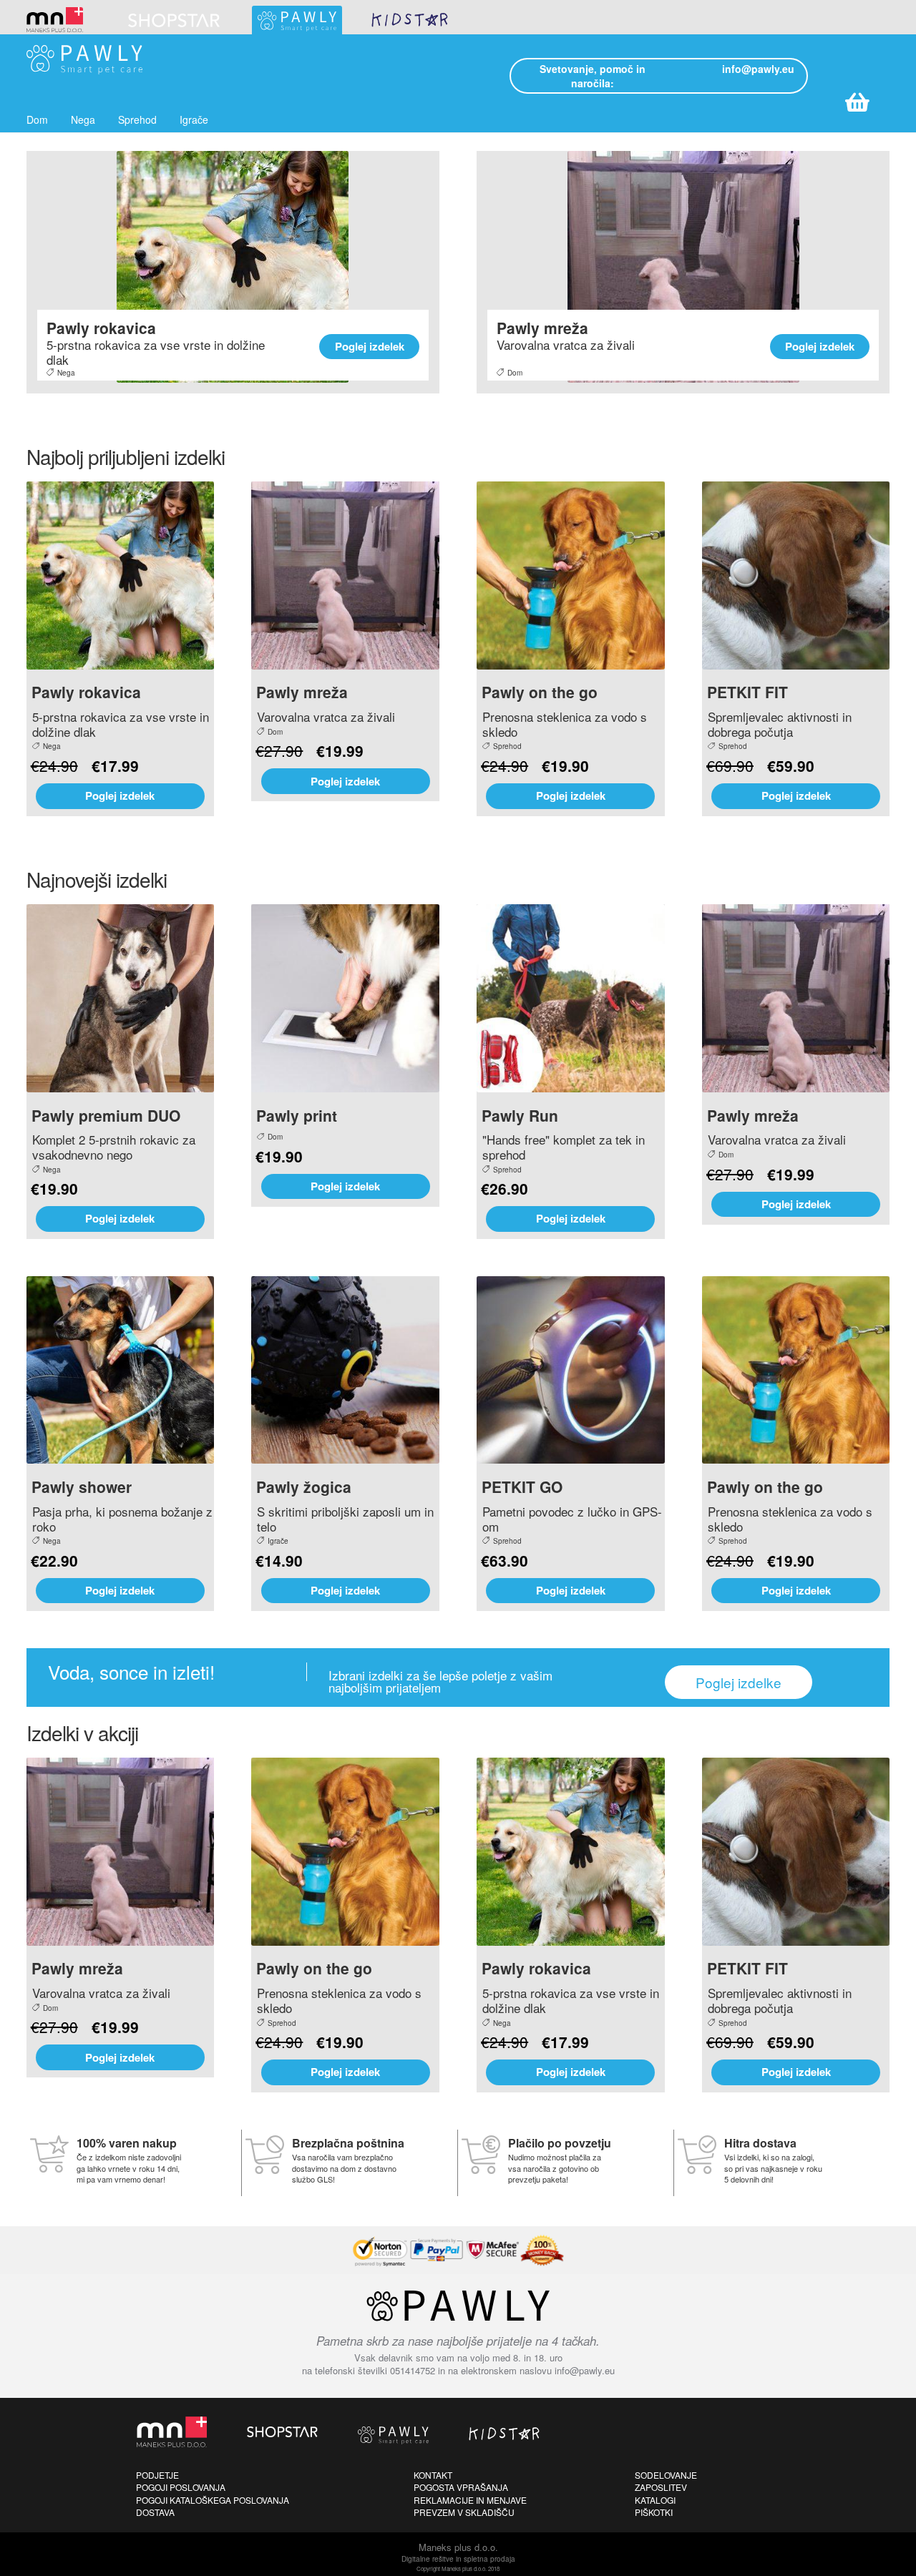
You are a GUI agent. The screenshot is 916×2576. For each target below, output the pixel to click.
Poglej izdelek (370, 346)
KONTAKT (433, 2475)
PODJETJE (157, 2475)
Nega (83, 119)
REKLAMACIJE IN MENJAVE (470, 2500)
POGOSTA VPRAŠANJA (461, 2487)
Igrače (194, 119)
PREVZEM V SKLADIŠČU (464, 2512)
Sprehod (137, 119)
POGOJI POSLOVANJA (181, 2487)
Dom (37, 119)
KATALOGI (655, 2500)
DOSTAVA (155, 2512)
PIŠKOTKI (654, 2512)
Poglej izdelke (739, 1682)
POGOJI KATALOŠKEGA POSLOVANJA (213, 2500)
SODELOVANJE (666, 2475)
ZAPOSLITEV (661, 2487)
